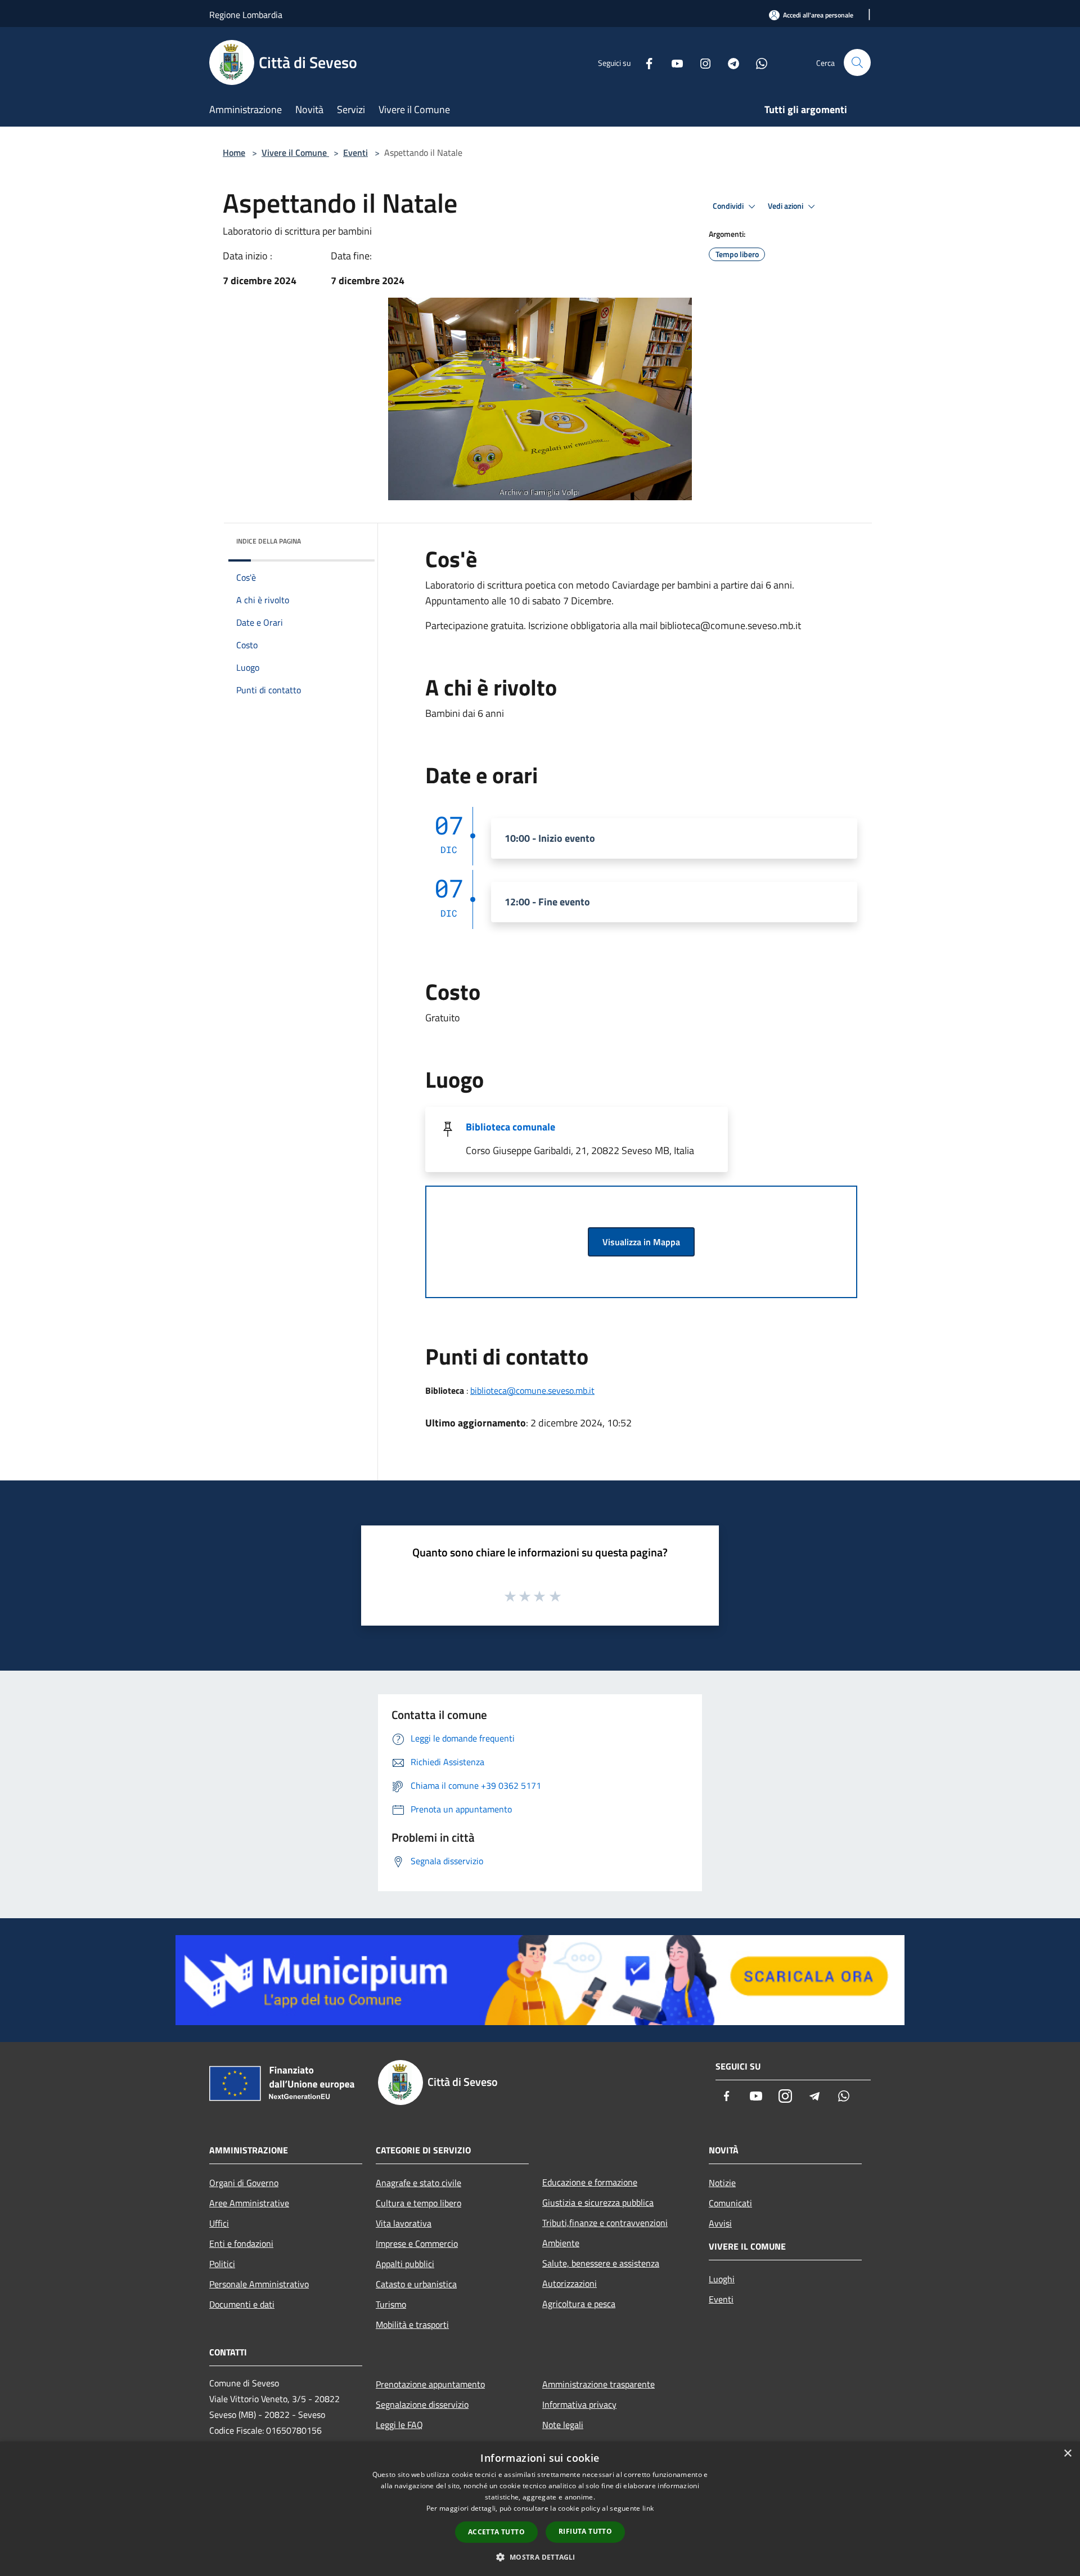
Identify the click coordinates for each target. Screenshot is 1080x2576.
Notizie (722, 2183)
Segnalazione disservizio (422, 2404)
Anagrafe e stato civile (418, 2183)
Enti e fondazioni (241, 2243)
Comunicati (730, 2203)
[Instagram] (701, 62)
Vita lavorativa (404, 2223)
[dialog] (540, 2509)
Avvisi (720, 2223)
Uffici (219, 2223)
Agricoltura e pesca (579, 2304)
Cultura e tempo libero (418, 2203)
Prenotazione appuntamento (430, 2384)
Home (234, 152)
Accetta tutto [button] (496, 2532)
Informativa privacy (579, 2404)
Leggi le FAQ (399, 2425)
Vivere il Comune (295, 152)
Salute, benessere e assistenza (601, 2263)
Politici (222, 2264)
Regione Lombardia (246, 15)
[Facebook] (645, 62)
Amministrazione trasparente (598, 2384)
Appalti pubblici (405, 2264)
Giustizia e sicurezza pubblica (598, 2202)
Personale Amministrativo (259, 2284)
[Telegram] (729, 62)
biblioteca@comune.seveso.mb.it (532, 1390)
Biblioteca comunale (510, 1127)
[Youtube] (673, 62)
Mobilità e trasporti (412, 2324)
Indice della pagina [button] (269, 541)
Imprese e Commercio (417, 2243)
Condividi (729, 206)
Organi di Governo (244, 2183)
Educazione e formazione (590, 2182)
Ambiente (561, 2243)
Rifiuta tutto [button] (585, 2531)
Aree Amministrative (249, 2203)
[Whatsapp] (757, 62)
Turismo (391, 2304)
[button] (540, 2557)
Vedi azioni (786, 206)
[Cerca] (857, 62)
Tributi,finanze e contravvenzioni (605, 2223)
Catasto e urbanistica (416, 2284)
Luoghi (722, 2279)
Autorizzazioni (570, 2283)
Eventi (355, 152)
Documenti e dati (242, 2304)
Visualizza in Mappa (641, 1242)
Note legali (563, 2425)
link (648, 2508)
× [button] (1067, 2454)
